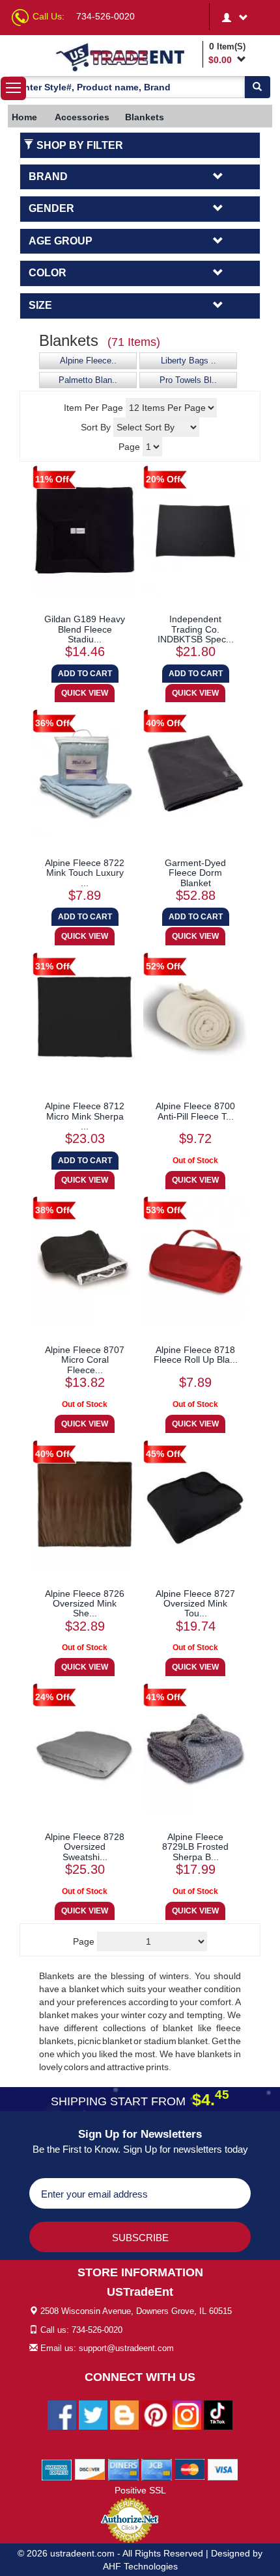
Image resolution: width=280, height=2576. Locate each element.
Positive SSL (140, 2490)
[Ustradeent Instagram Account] (187, 2414)
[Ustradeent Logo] (126, 57)
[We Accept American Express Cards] (57, 2469)
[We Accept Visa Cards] (223, 2469)
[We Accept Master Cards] (190, 2469)
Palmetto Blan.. (88, 380)
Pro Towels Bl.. (188, 380)
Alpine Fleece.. (88, 361)
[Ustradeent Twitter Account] (93, 2414)
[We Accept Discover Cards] (90, 2469)
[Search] (257, 87)
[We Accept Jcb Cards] (157, 2469)
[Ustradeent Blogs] (124, 2414)
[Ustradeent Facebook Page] (62, 2414)
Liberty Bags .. (189, 361)
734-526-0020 (105, 16)
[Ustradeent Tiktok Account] (218, 2414)
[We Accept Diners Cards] (123, 2469)
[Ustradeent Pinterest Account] (156, 2414)
